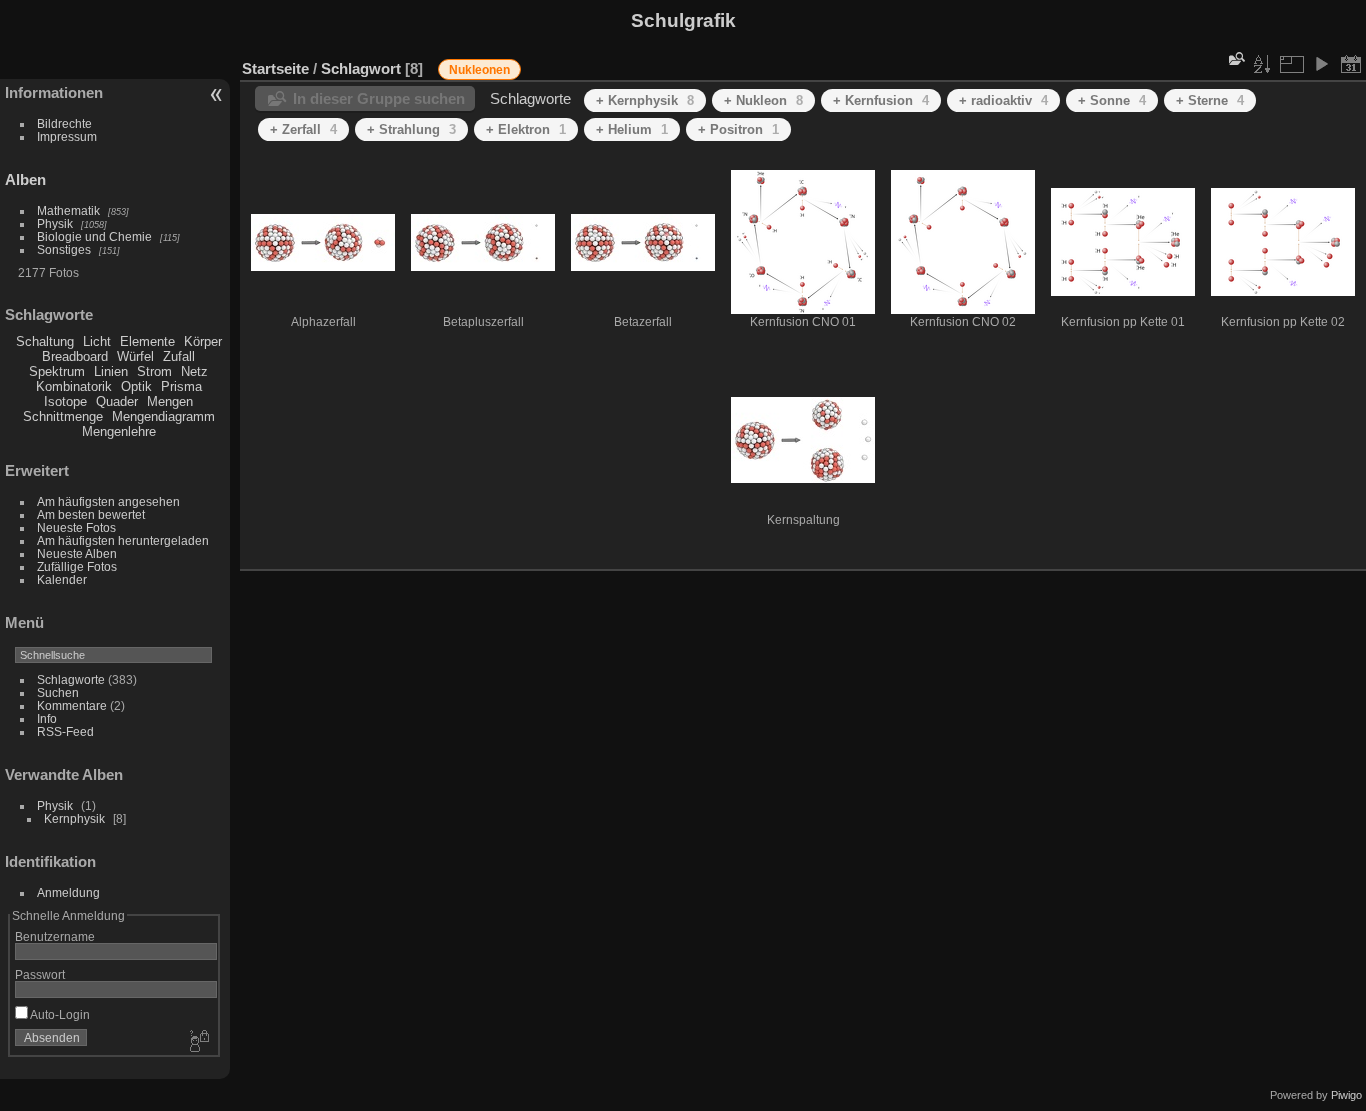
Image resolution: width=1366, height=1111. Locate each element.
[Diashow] (1321, 64)
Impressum (67, 136)
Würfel (135, 356)
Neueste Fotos (76, 527)
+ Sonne (1112, 100)
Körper (203, 341)
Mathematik (68, 210)
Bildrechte (64, 123)
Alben (25, 179)
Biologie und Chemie (94, 236)
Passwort (40, 974)
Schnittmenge (63, 416)
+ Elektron (526, 129)
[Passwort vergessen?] (198, 1042)
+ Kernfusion (881, 100)
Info (47, 718)
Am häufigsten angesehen (108, 501)
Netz (194, 371)
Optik (136, 386)
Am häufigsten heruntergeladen (123, 540)
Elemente (147, 341)
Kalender (62, 579)
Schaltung (45, 341)
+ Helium (632, 129)
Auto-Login (59, 1014)
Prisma (181, 386)
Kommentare (72, 705)
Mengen (170, 401)
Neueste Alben (77, 553)
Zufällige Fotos (77, 566)
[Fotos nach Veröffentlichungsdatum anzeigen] (1351, 64)
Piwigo (1346, 1095)
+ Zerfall (303, 129)
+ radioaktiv (1003, 100)
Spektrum (57, 371)
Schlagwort (361, 68)
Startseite (275, 68)
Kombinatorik (74, 386)
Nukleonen (479, 70)
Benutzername (55, 936)
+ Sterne (1210, 100)
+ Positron (738, 129)
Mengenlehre (119, 431)
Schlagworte (71, 679)
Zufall (179, 356)
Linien (111, 371)
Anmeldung (68, 892)
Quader (117, 401)
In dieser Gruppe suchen (379, 98)
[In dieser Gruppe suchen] (1235, 58)
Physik (55, 223)
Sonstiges (64, 249)
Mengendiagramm (163, 416)
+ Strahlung (411, 129)
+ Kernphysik (645, 100)
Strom (154, 371)
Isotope (65, 401)
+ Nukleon (763, 100)
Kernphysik (74, 818)
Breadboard (75, 356)
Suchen (58, 692)
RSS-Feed (65, 731)
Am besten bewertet (91, 514)
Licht (97, 341)
